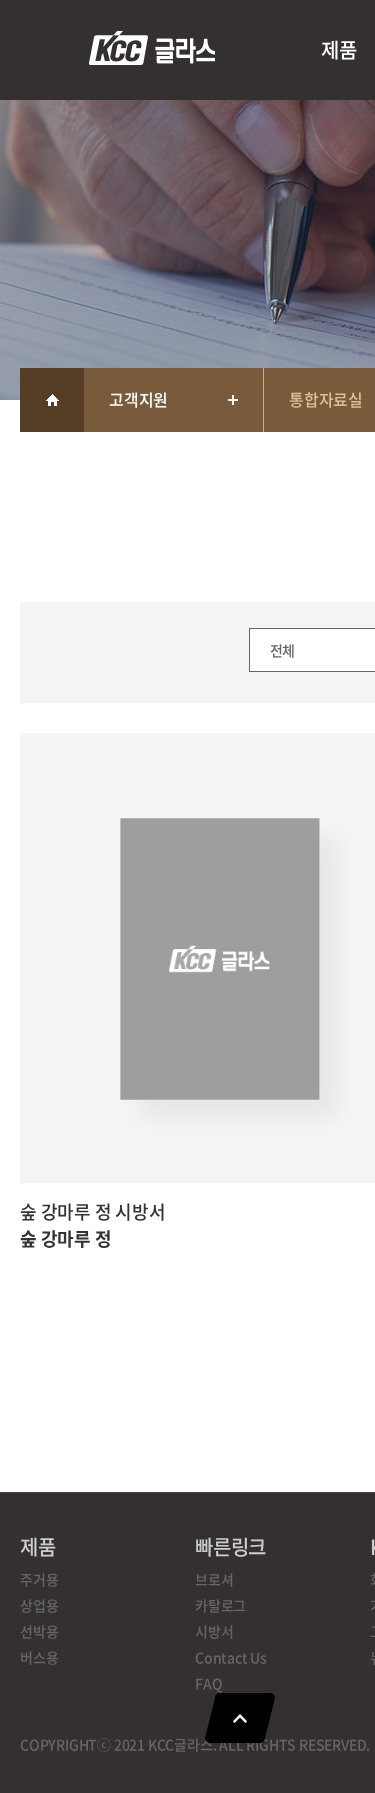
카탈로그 (220, 1605)
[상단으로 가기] (240, 1718)
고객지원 (138, 399)
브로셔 (214, 1579)
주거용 (39, 1579)
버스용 (39, 1657)
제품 (339, 49)
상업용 (39, 1605)
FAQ (208, 1683)
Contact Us (231, 1657)
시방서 (214, 1631)
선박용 (39, 1631)
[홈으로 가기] (52, 400)
